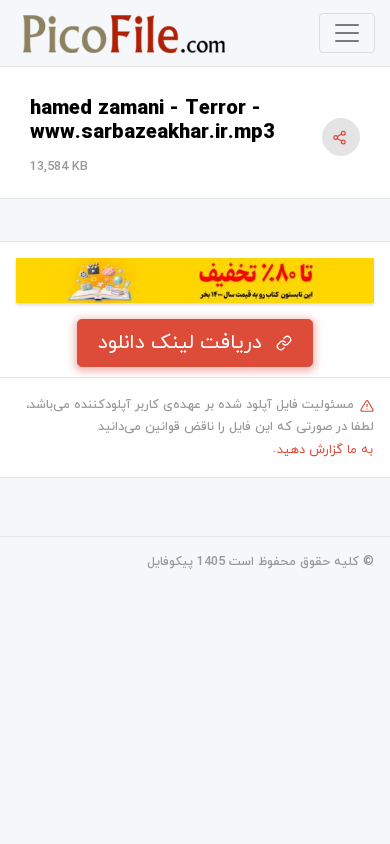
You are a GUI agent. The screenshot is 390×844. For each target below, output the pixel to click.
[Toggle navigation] (347, 33)
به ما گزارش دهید (325, 450)
